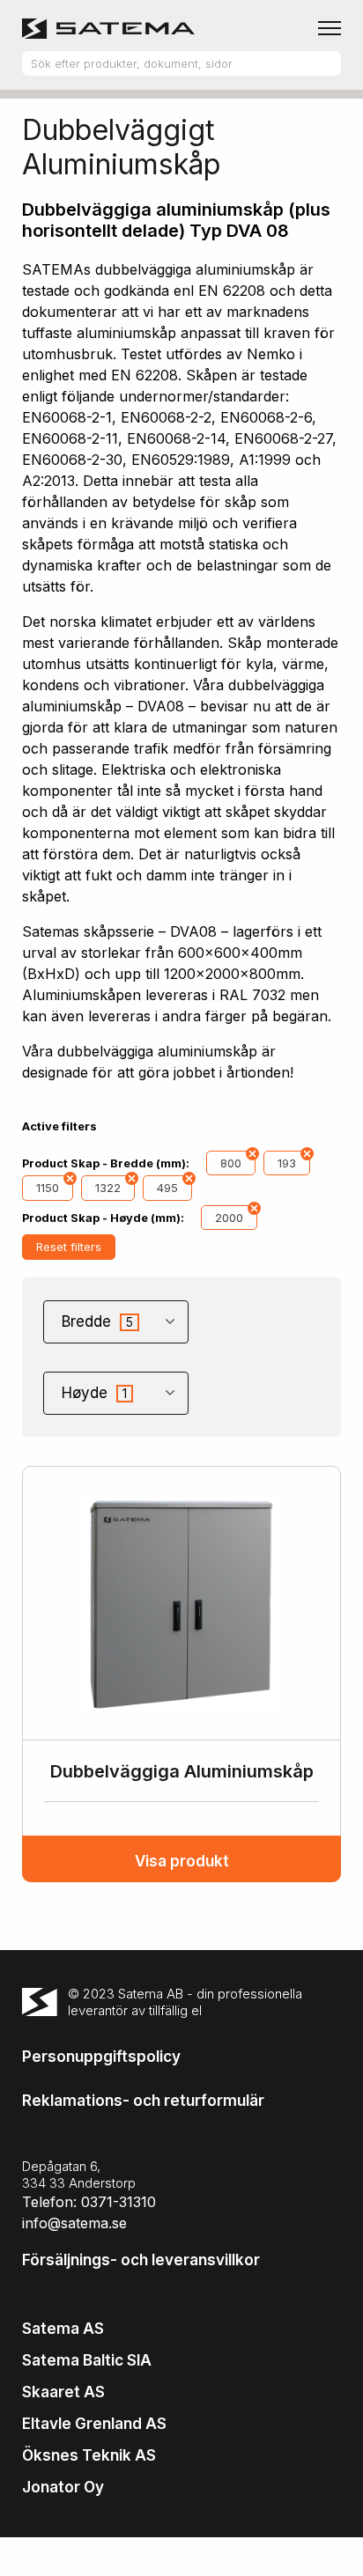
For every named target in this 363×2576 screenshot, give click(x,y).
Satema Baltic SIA (87, 2360)
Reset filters (69, 1247)
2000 (229, 1218)
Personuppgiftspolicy (101, 2057)
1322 (108, 1188)
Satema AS (63, 2329)
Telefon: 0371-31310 (89, 2202)
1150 (48, 1188)
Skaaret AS (63, 2392)
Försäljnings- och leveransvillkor (141, 2260)
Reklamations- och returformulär (143, 2101)
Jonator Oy (63, 2487)
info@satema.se (74, 2223)
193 (287, 1163)
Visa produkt (182, 1861)
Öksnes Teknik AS (89, 2455)
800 (231, 1163)
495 (167, 1188)
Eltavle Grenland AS (94, 2424)
